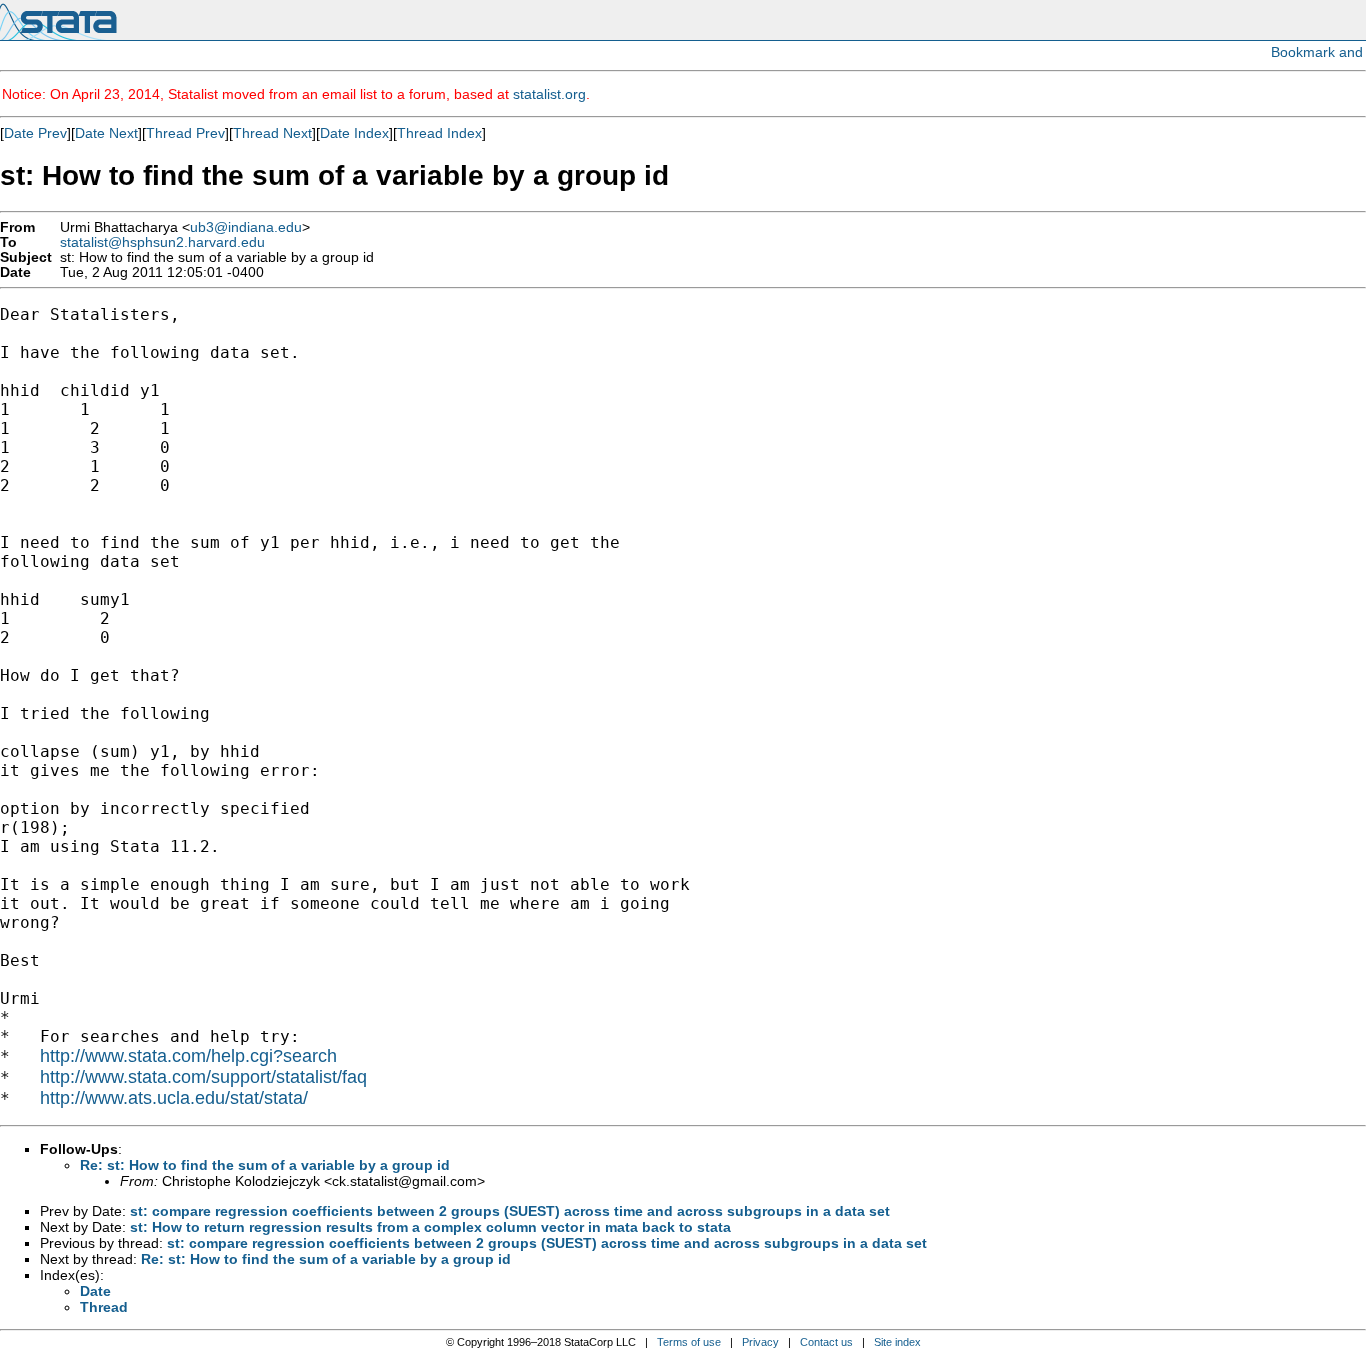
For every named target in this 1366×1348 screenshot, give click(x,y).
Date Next (106, 133)
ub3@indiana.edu (246, 227)
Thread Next (272, 133)
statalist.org (549, 94)
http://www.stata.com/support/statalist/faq (203, 1077)
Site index (897, 1342)
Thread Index (439, 133)
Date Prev (35, 133)
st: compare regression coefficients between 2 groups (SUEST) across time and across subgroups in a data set (510, 1211)
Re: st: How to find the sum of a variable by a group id (265, 1165)
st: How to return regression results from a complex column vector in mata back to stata (430, 1227)
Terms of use (689, 1342)
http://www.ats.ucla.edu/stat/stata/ (174, 1098)
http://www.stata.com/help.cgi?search (188, 1056)
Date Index (354, 133)
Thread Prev (185, 133)
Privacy (760, 1342)
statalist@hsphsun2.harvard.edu (162, 242)
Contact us (826, 1342)
